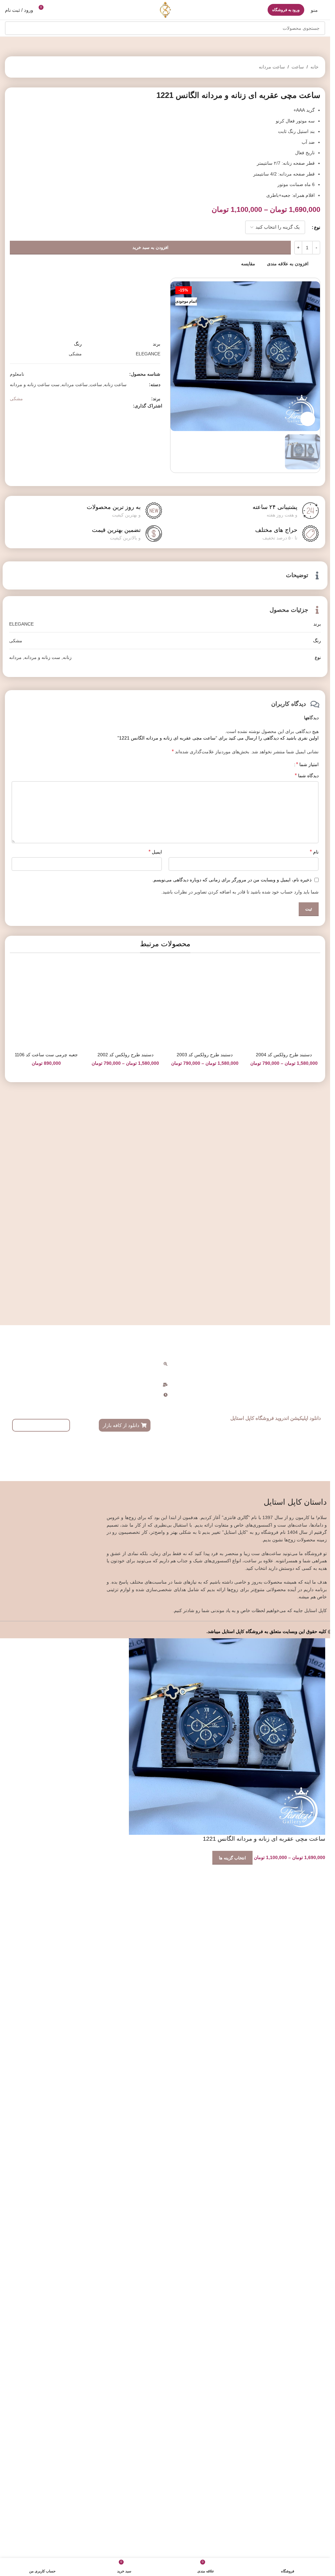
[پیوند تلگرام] (14, 634)
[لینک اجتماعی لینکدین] (22, 634)
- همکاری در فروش (314, 2040)
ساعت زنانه (115, 613)
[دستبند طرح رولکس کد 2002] (125, 1662)
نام (314, 1308)
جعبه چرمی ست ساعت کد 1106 (46, 1929)
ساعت (298, 67)
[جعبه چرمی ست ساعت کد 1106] (46, 1662)
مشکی (16, 627)
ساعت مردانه (272, 67)
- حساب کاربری (317, 2018)
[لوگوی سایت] (165, 9)
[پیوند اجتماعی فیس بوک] (45, 634)
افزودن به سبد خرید (150, 247)
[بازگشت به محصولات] (23, 67)
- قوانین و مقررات (226, 2051)
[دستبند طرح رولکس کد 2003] (205, 1662)
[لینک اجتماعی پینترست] (29, 634)
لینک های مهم (228, 2007)
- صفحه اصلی (230, 2018)
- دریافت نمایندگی (315, 2051)
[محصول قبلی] (31, 67)
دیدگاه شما (307, 1232)
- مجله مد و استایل (225, 2040)
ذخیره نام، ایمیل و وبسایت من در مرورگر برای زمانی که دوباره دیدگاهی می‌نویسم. (232, 1336)
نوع (317, 227)
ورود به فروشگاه (286, 10)
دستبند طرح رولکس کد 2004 (284, 1929)
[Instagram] (83, 2115)
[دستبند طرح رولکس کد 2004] (284, 1662)
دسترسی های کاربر (311, 2007)
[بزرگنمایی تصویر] (308, 419)
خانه (315, 67)
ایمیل (155, 1308)
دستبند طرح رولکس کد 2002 (125, 1929)
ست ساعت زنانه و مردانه (35, 613)
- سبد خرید (322, 2029)
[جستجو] (12, 28)
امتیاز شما (307, 1221)
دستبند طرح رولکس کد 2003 (205, 1929)
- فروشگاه (233, 2029)
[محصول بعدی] (15, 67)
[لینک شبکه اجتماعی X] (37, 634)
